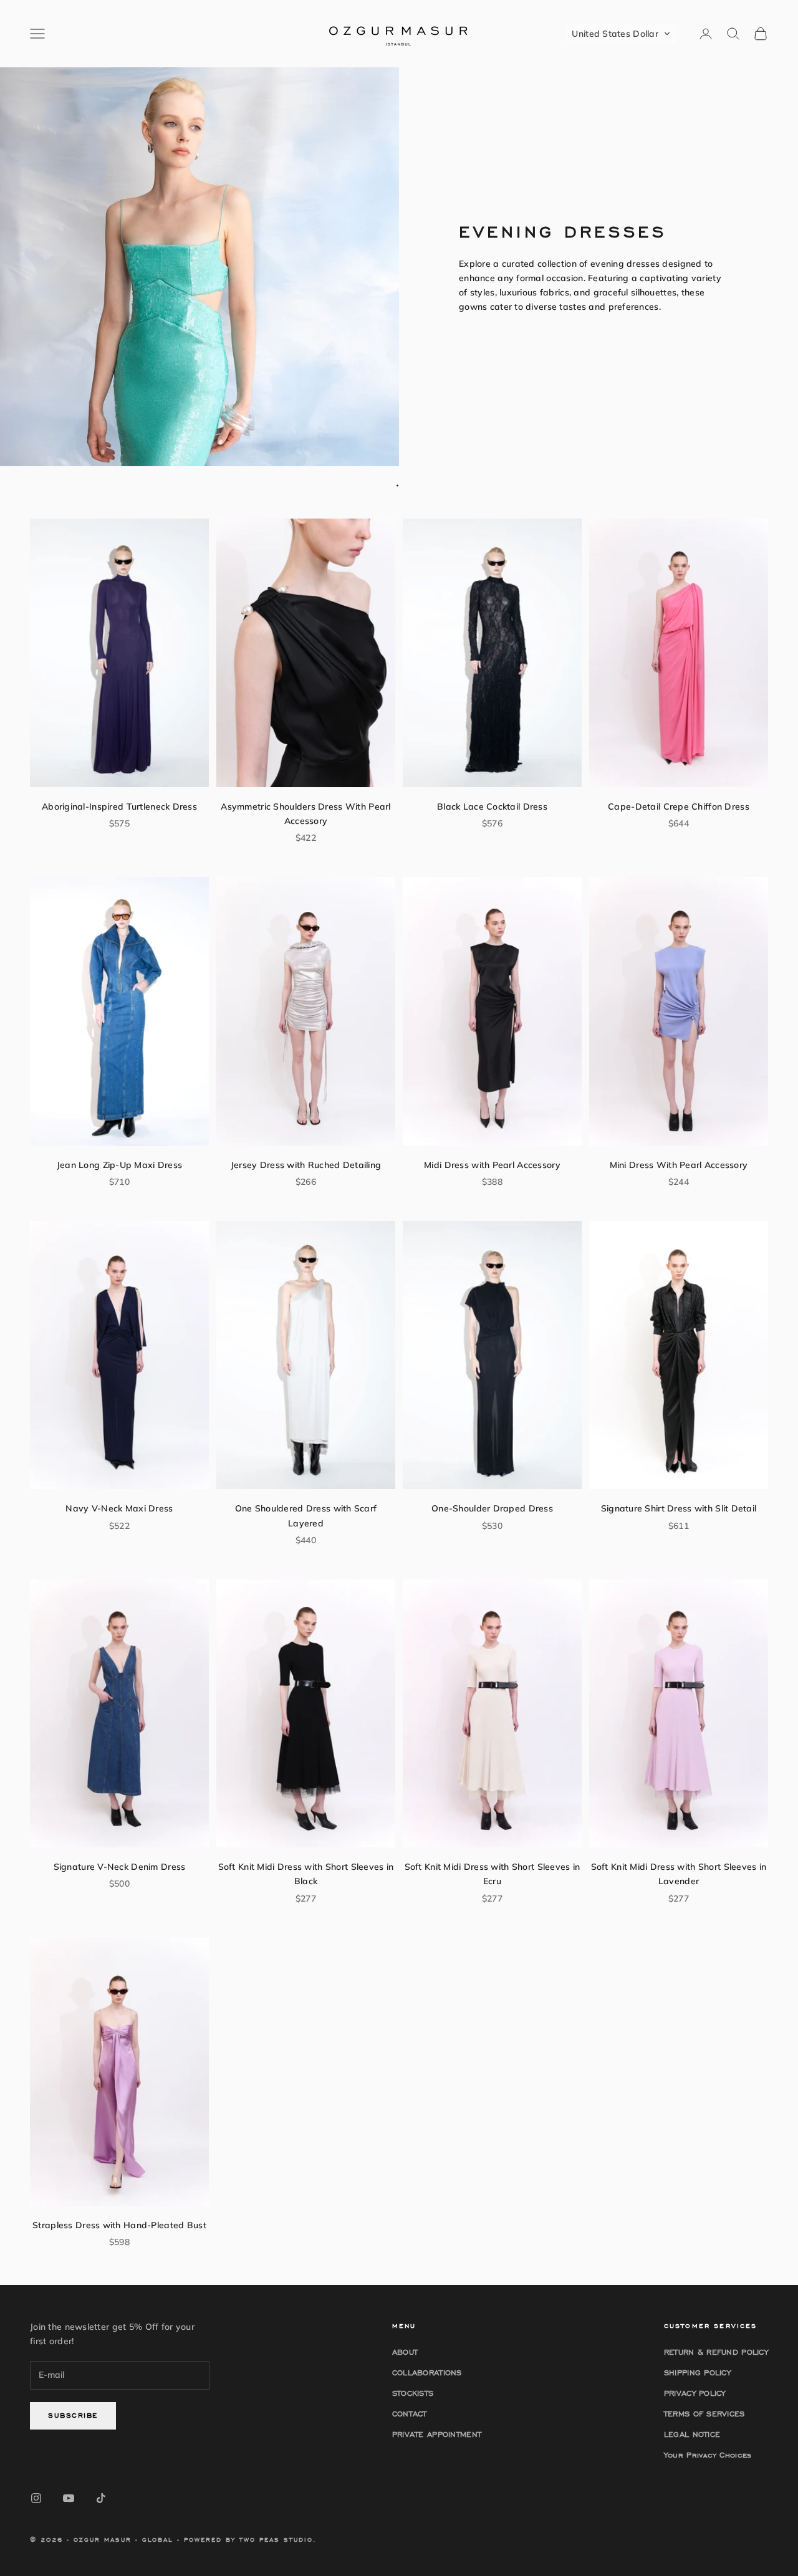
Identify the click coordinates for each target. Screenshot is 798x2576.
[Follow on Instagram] (36, 2498)
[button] (621, 34)
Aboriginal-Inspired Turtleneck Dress (119, 807)
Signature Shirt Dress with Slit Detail (679, 1508)
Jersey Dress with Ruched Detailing (306, 1165)
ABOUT (405, 2352)
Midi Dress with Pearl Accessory (492, 1165)
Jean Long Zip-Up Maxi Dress (120, 1165)
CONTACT (410, 2414)
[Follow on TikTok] (101, 2498)
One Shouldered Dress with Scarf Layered (306, 1515)
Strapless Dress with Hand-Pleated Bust (119, 2225)
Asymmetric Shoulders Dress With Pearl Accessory (305, 814)
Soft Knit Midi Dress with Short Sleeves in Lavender (679, 1874)
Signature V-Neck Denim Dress (120, 1867)
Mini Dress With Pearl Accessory (679, 1165)
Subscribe (73, 2415)
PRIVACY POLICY (695, 2393)
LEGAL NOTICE (692, 2434)
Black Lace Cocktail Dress (492, 807)
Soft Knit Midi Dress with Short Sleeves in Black (306, 1874)
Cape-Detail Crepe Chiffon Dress (679, 807)
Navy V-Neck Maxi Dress (119, 1508)
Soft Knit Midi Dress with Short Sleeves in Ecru (493, 1874)
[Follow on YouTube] (69, 2498)
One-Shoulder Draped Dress (492, 1508)
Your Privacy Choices (708, 2455)
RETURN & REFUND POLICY (716, 2352)
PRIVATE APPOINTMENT (437, 2434)
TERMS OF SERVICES (704, 2414)
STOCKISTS (413, 2393)
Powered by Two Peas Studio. (250, 2540)
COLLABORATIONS (427, 2373)
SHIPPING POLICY (697, 2373)
